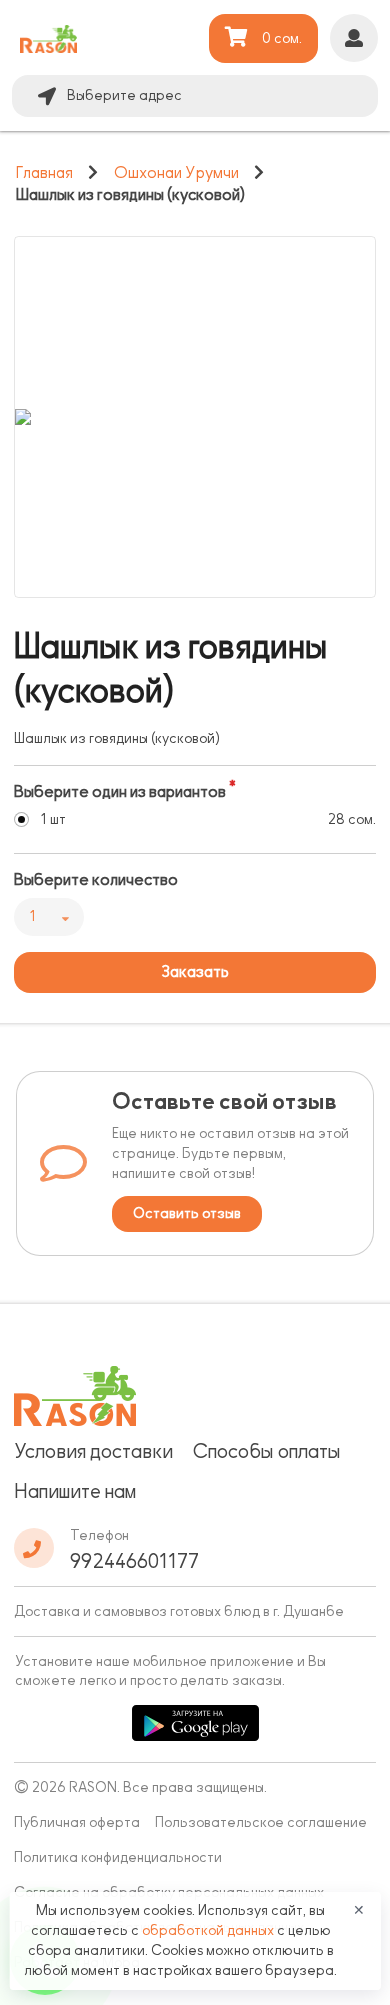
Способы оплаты (267, 1451)
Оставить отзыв (187, 1213)
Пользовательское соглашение (261, 1822)
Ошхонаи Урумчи (176, 173)
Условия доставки (93, 1451)
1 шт (53, 819)
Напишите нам (75, 1491)
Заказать (195, 972)
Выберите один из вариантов (120, 792)
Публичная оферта (77, 1822)
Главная (44, 173)
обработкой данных (209, 1930)
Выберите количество (96, 880)
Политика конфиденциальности (118, 1857)
